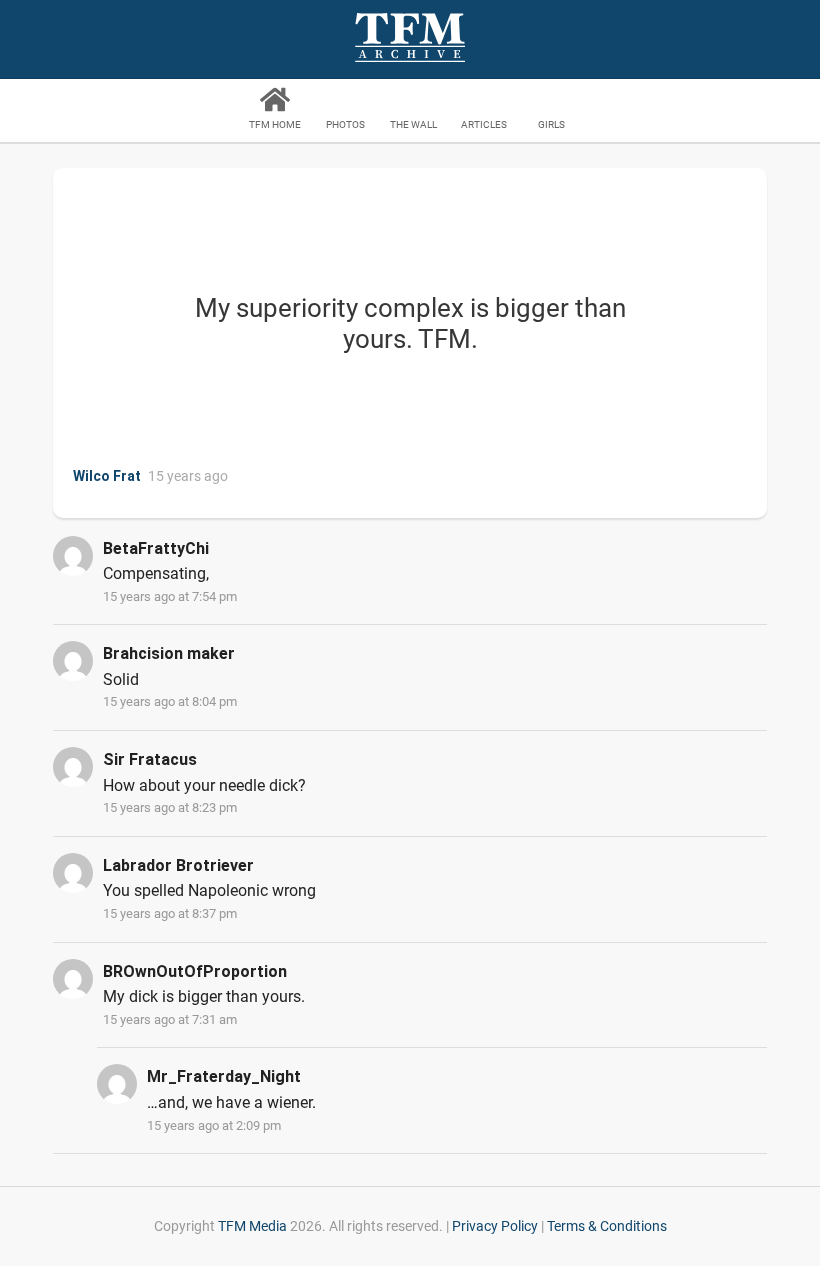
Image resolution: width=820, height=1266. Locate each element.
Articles (484, 124)
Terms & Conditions (607, 1226)
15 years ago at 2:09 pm (214, 1125)
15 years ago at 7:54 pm (170, 596)
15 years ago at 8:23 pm (170, 807)
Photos (345, 124)
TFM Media (252, 1226)
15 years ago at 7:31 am (170, 1019)
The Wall (413, 124)
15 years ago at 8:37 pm (170, 913)
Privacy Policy (495, 1226)
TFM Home (275, 124)
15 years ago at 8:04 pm (170, 701)
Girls (551, 124)
